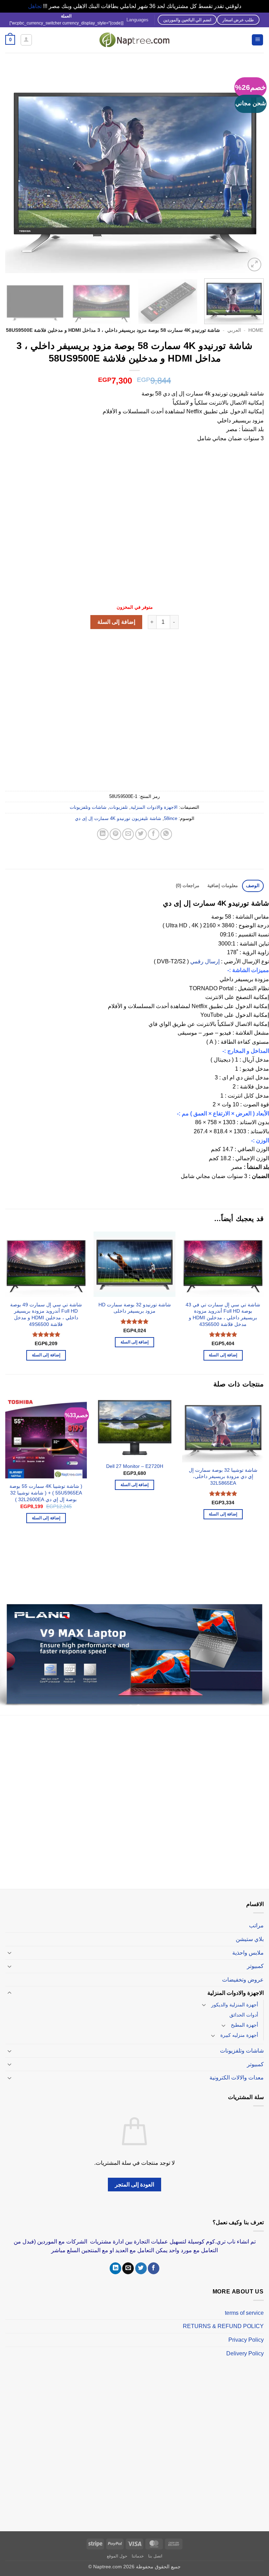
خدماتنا (138, 2549)
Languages (137, 20)
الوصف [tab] (253, 886)
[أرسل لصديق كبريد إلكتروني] (128, 834)
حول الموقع (117, 2549)
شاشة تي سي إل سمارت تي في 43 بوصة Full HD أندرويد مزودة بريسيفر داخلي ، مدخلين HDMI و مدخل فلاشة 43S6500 (223, 1314)
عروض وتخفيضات (243, 1972)
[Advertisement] (134, 527)
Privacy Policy (246, 2333)
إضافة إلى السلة (116, 622)
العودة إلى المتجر (135, 2178)
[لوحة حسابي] (26, 40)
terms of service (244, 2306)
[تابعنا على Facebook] (154, 2261)
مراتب (256, 1918)
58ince (171, 818)
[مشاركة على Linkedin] (103, 834)
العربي (234, 330)
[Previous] (250, 170)
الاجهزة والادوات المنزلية (154, 807)
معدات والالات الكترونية (237, 2071)
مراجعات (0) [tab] (188, 886)
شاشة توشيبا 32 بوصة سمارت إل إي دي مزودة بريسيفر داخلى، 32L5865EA (223, 1476)
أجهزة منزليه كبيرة (239, 2028)
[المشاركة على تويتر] (141, 834)
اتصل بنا (155, 2549)
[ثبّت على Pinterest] (115, 834)
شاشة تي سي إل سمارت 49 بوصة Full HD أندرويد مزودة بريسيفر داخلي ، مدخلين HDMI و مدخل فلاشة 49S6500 (46, 1314)
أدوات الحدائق (244, 2008)
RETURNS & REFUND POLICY (223, 2319)
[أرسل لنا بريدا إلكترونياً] (128, 2261)
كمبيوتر (255, 1959)
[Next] (14, 170)
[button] (257, 40)
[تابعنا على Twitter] (141, 2261)
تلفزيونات (119, 807)
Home (256, 330)
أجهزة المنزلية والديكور (235, 1998)
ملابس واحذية (248, 1945)
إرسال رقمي (205, 961)
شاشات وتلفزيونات (88, 807)
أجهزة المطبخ (244, 2018)
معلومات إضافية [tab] (223, 886)
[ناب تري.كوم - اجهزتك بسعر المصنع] (134, 40)
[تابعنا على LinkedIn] (115, 2261)
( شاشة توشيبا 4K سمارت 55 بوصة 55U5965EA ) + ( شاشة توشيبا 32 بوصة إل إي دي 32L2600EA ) (46, 1493)
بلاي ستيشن (250, 1932)
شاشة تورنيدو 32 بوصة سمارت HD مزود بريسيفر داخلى (135, 1308)
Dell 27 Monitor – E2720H (135, 1466)
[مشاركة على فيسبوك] (154, 834)
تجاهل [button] (35, 6)
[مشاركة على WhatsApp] (166, 834)
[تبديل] (9, 1946)
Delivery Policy (245, 2346)
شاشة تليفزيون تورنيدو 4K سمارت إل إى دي (118, 818)
